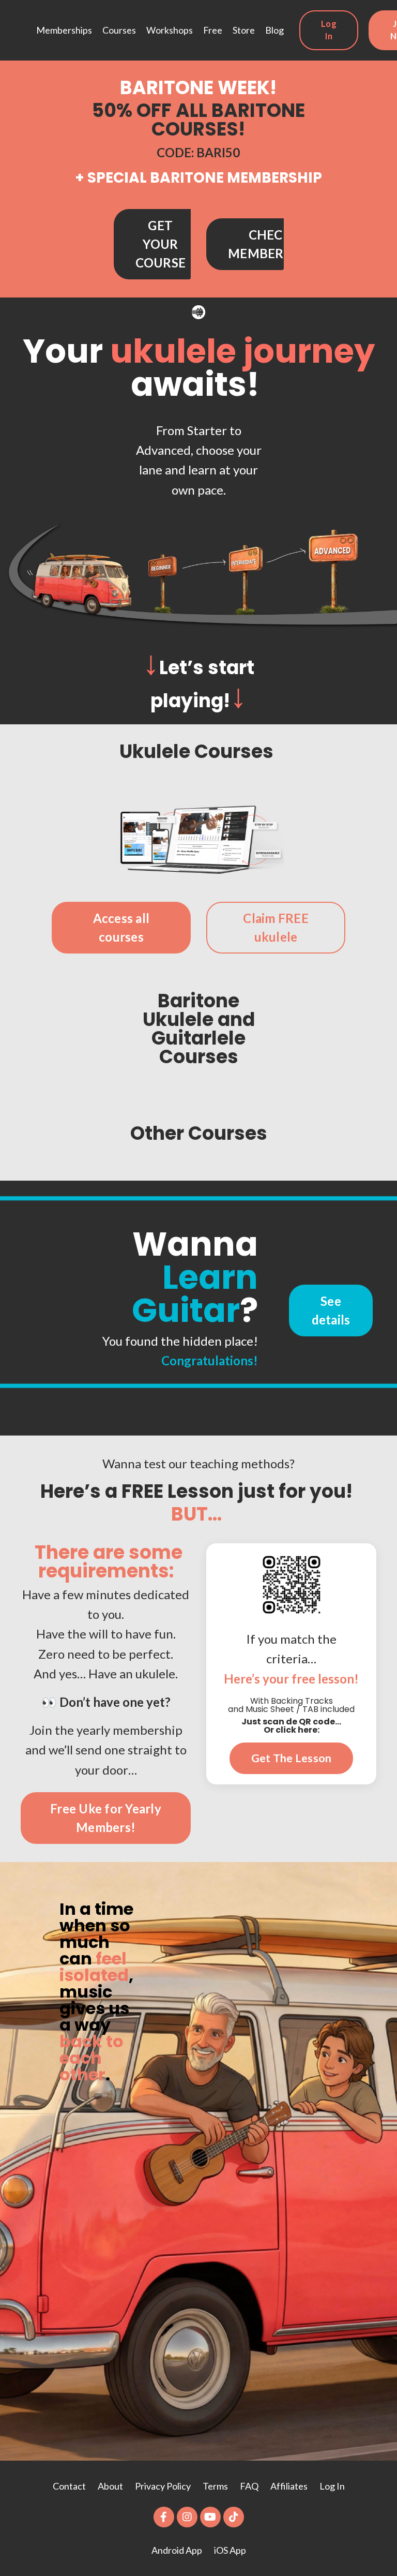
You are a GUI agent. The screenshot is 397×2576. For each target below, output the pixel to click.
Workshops (170, 30)
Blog (274, 30)
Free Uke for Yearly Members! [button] (106, 1818)
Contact (69, 2486)
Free (213, 30)
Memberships (64, 30)
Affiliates (289, 2486)
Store (244, 30)
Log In (332, 2486)
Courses (119, 30)
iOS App (230, 2550)
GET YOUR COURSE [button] (161, 244)
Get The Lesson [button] (292, 1758)
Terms (215, 2486)
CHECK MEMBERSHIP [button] (270, 244)
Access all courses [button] (121, 927)
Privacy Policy (164, 2486)
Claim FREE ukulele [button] (276, 927)
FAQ (249, 2486)
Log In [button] (329, 30)
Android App (177, 2550)
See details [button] (331, 1310)
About (111, 2486)
